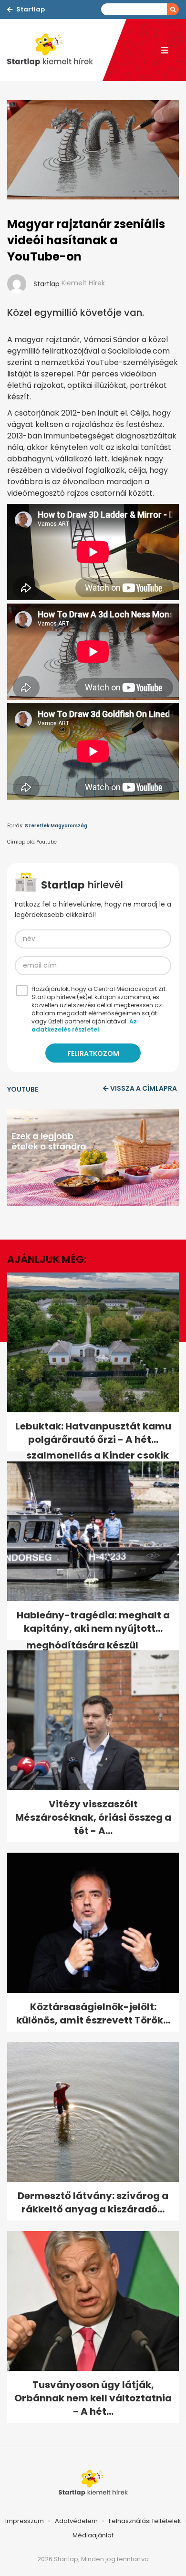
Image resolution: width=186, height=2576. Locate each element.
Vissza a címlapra (144, 1088)
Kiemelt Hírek (83, 283)
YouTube (23, 1089)
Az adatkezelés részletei (84, 1025)
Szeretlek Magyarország (56, 826)
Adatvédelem (76, 2521)
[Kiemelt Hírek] (55, 50)
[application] (93, 1158)
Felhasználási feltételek (145, 2521)
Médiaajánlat (93, 2535)
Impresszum (25, 2521)
